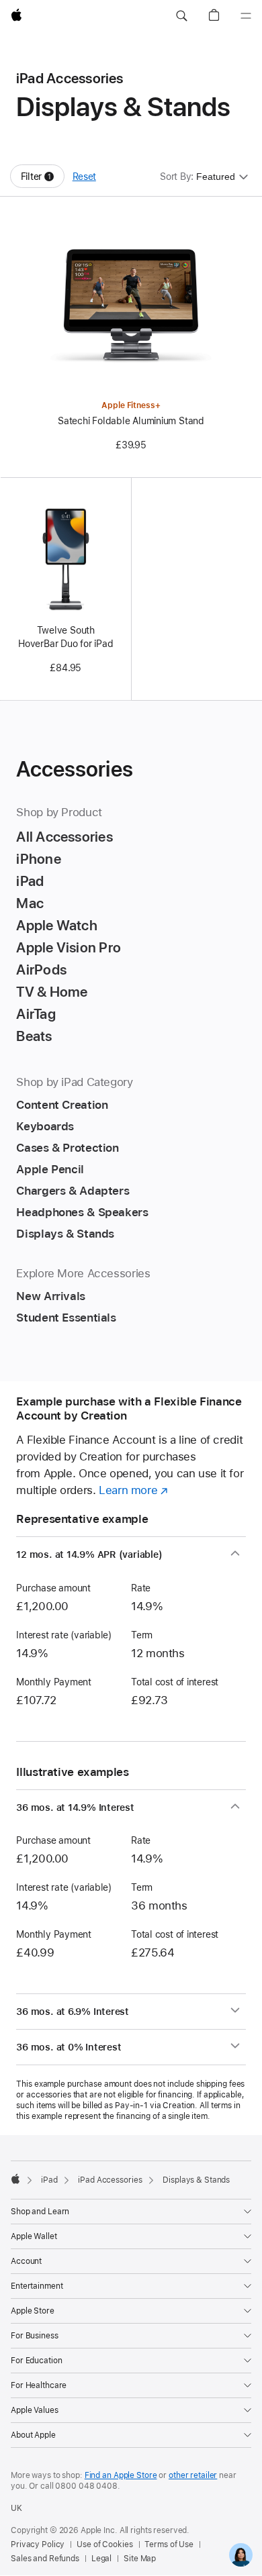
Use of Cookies (104, 2544)
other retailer (193, 2475)
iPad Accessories (110, 2180)
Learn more (133, 1490)
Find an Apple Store (121, 2475)
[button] (181, 16)
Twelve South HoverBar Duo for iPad (65, 637)
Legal (101, 2559)
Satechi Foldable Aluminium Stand (131, 421)
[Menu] (246, 16)
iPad (49, 2180)
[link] (241, 2555)
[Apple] (15, 2179)
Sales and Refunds (45, 2559)
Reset (84, 177)
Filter (43, 180)
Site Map (140, 2559)
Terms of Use (169, 2544)
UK (16, 2508)
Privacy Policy (38, 2544)
